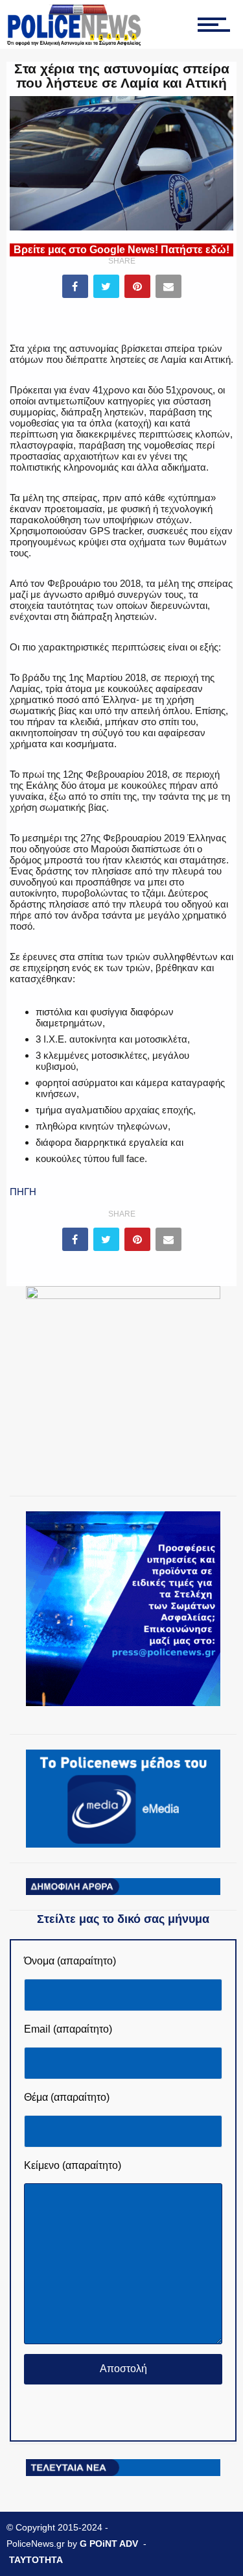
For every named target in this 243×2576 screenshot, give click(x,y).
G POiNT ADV (109, 2544)
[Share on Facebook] (75, 286)
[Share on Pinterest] (137, 286)
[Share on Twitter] (106, 286)
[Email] (168, 286)
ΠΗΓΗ (23, 1192)
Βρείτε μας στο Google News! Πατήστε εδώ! (121, 250)
